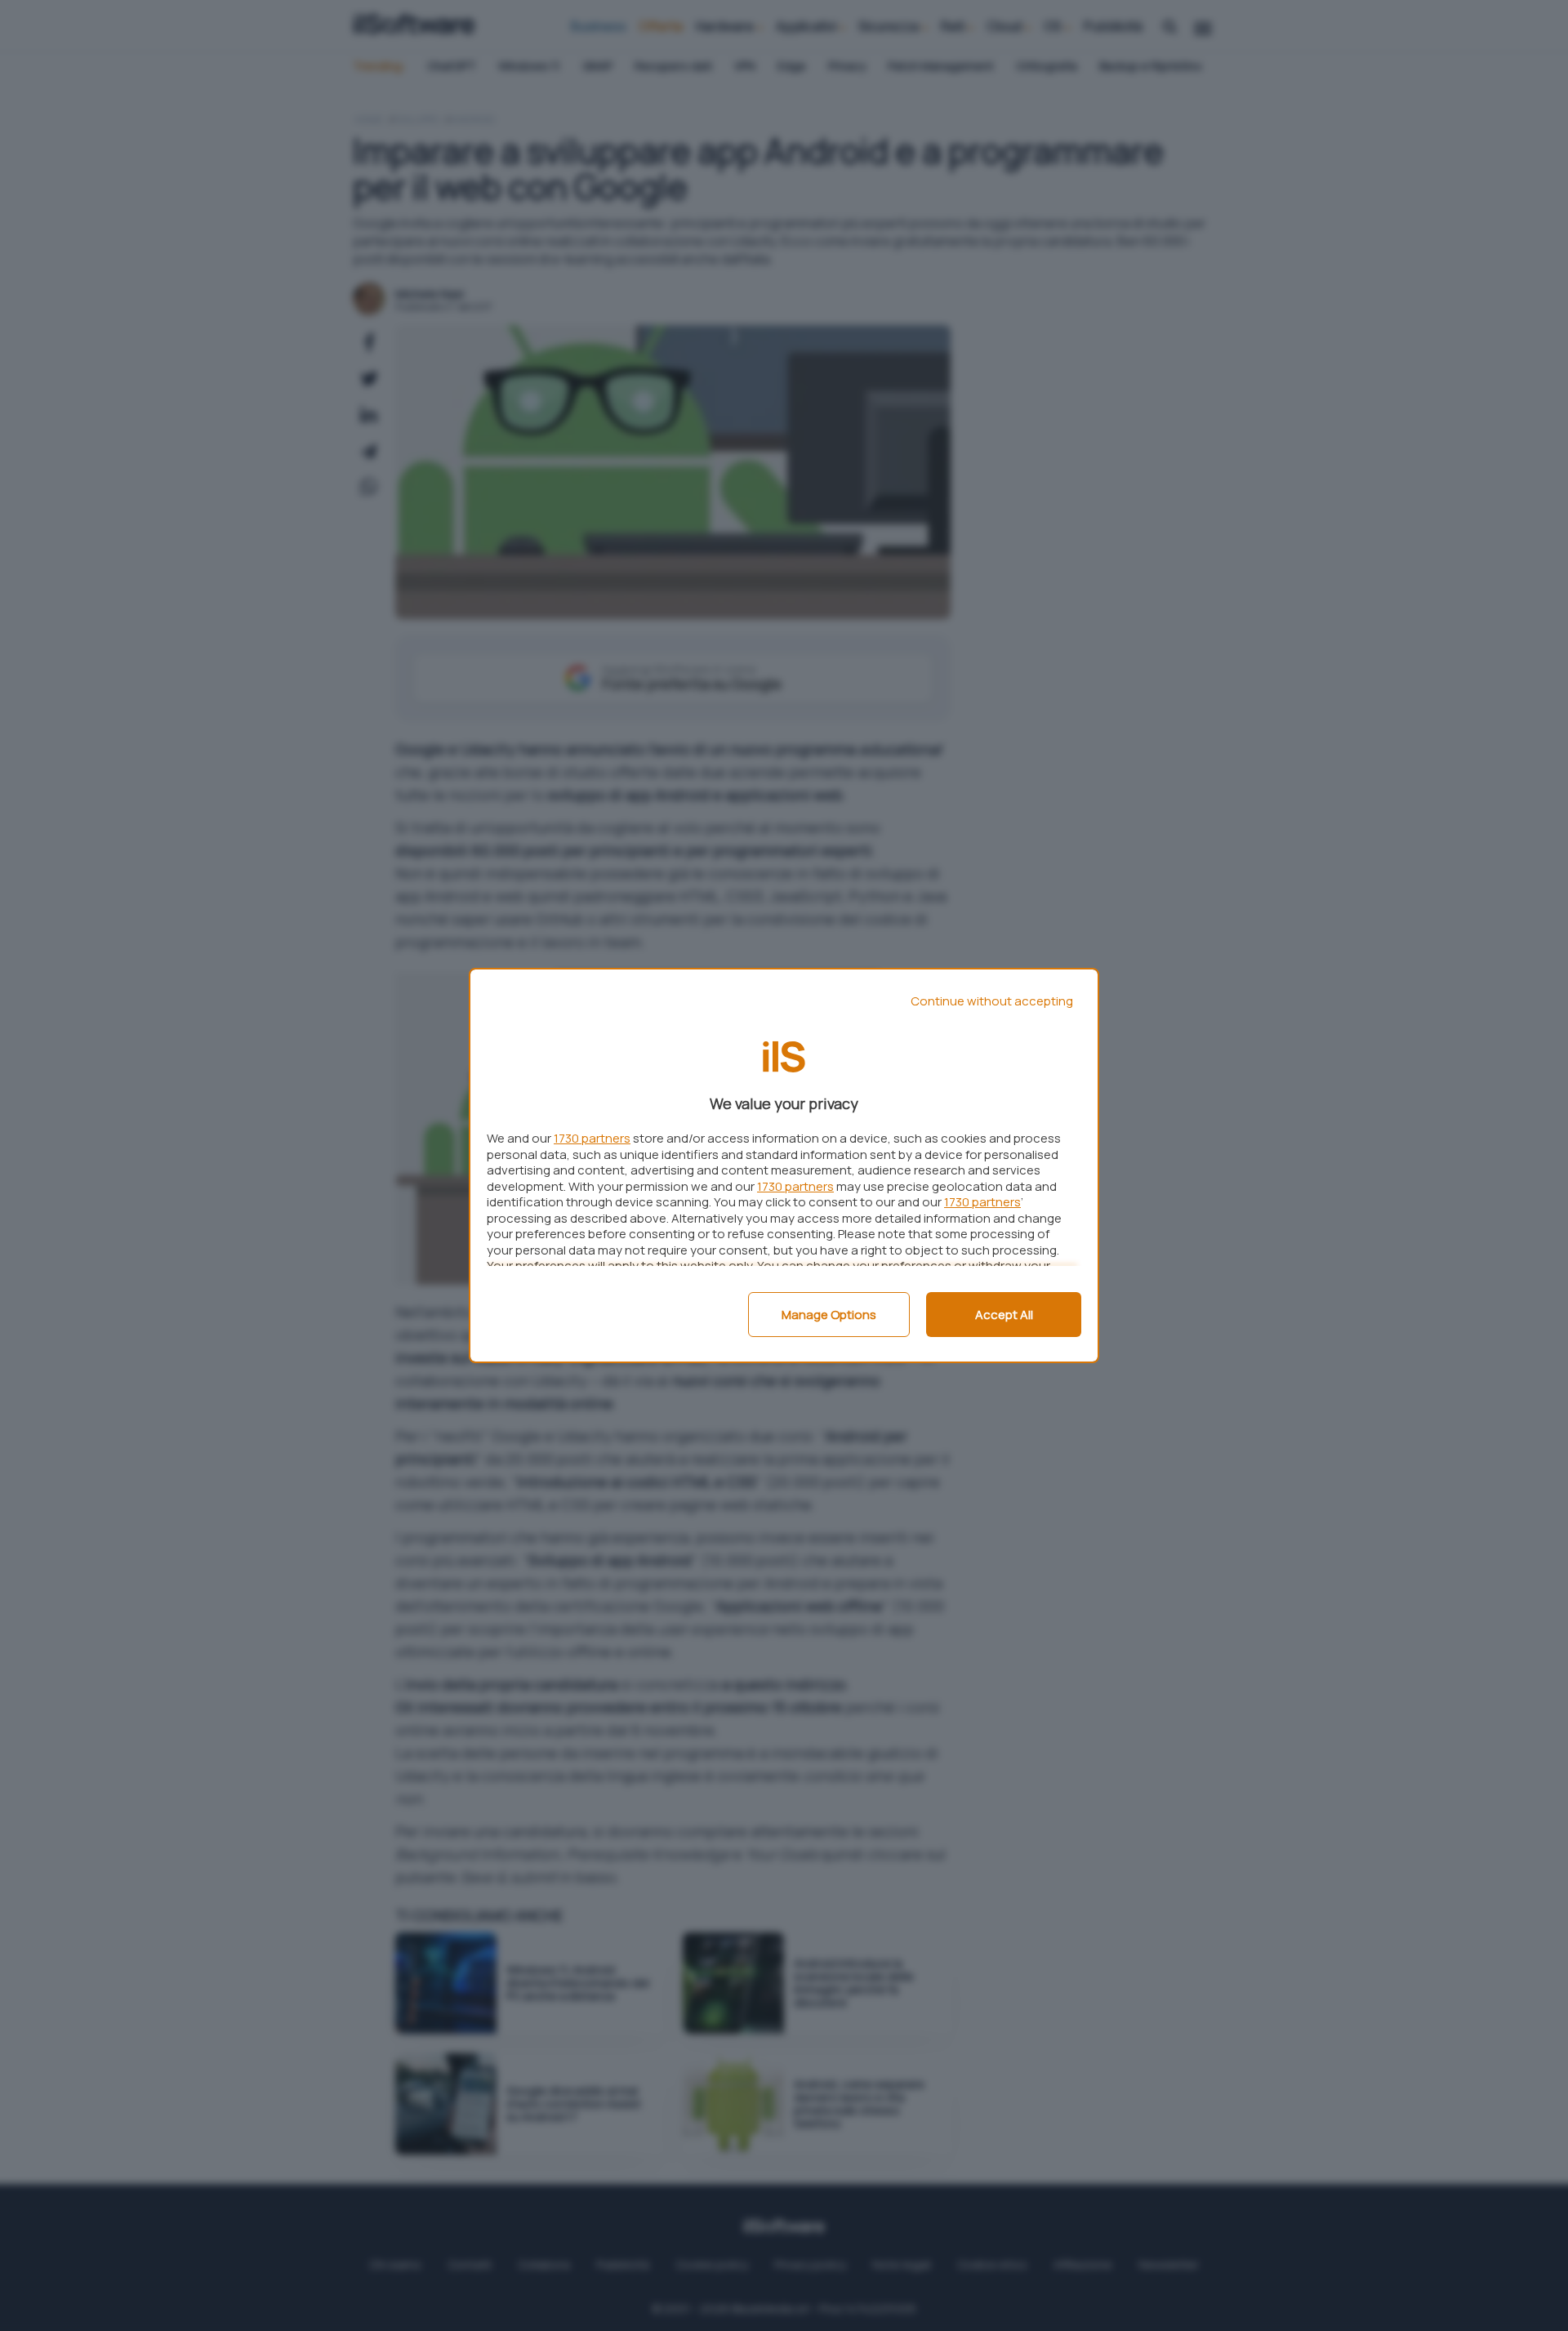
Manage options (829, 1315)
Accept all (1004, 1315)
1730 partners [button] (592, 1138)
